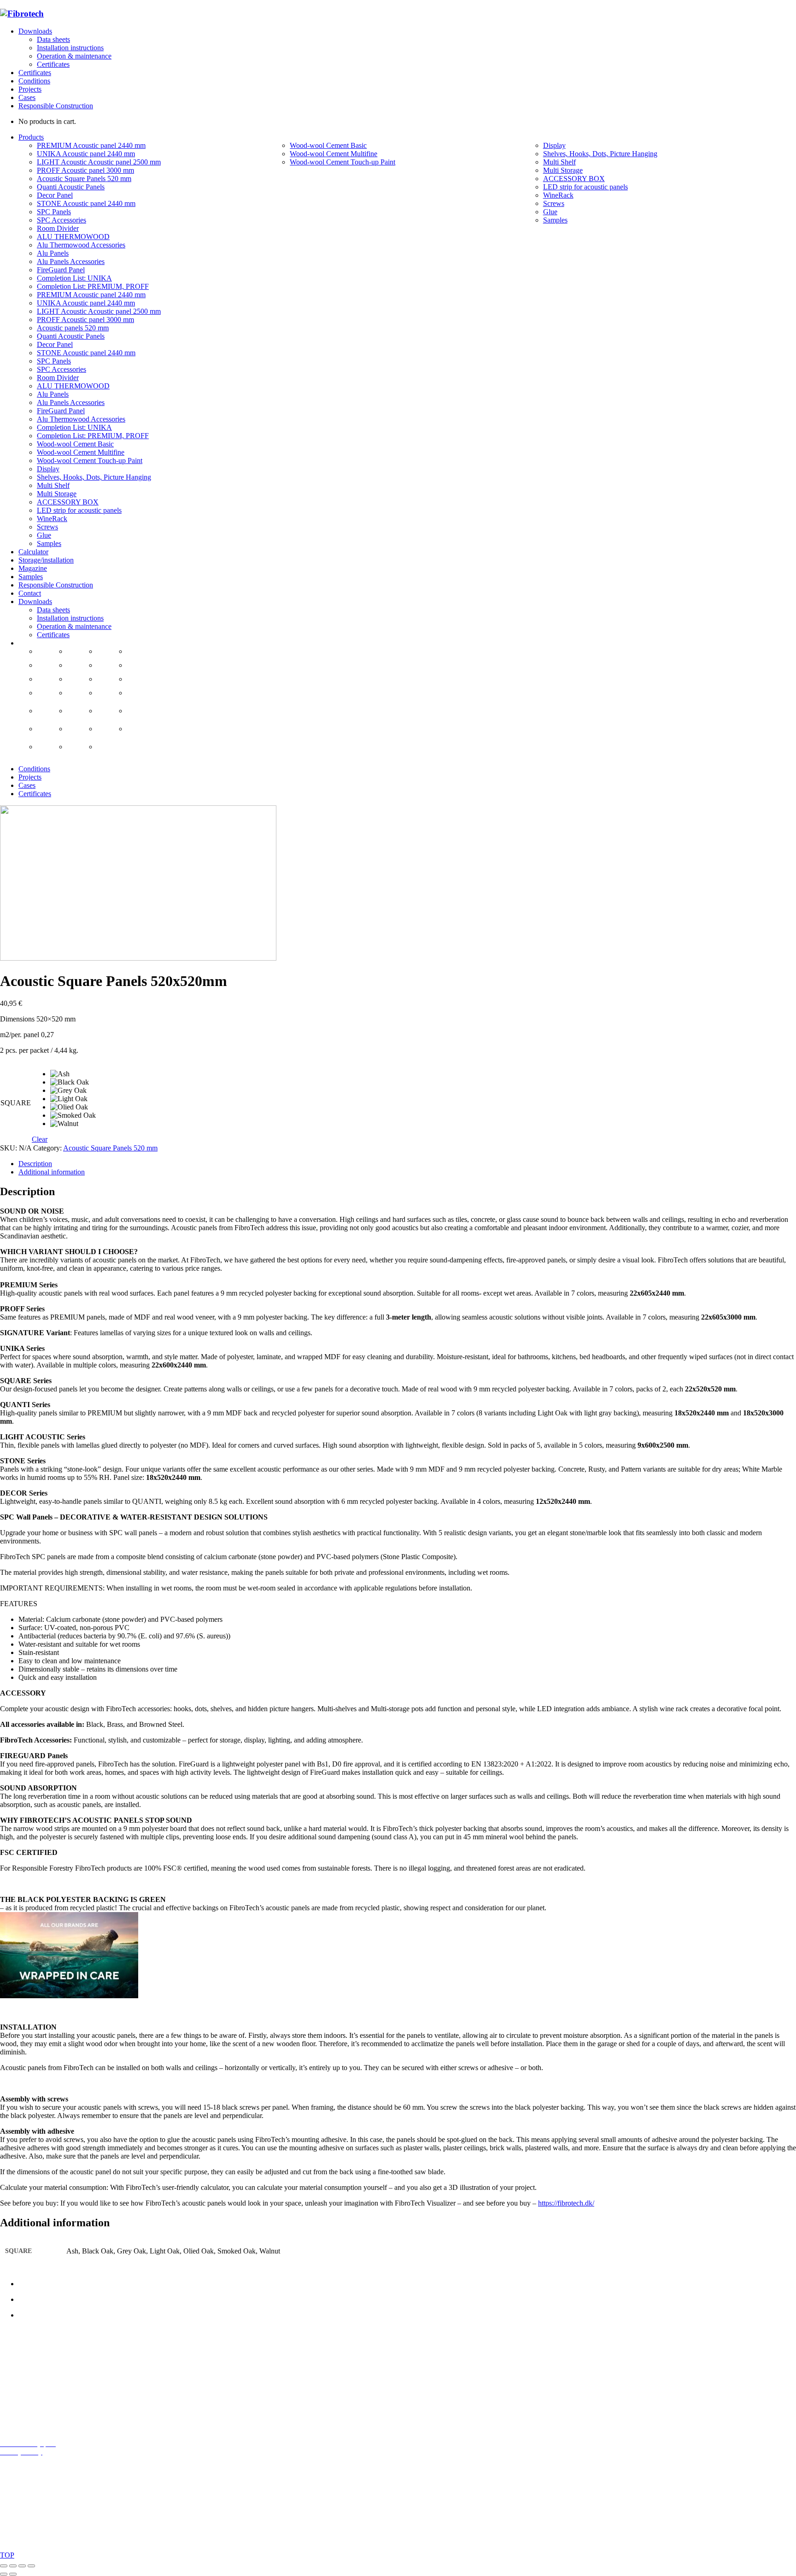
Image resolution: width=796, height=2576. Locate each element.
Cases (27, 97)
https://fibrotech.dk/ (566, 2203)
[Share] (22, 2566)
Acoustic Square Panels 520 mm (110, 1148)
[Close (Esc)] (31, 2566)
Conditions (34, 81)
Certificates (53, 64)
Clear (40, 1139)
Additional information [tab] (52, 1172)
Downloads (35, 31)
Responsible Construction (56, 106)
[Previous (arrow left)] (4, 2574)
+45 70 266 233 (51, 2396)
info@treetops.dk (44, 2380)
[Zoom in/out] (4, 2566)
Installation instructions (70, 48)
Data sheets (53, 39)
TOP (7, 2555)
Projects (30, 89)
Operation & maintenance (74, 56)
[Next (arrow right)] (13, 2574)
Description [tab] (35, 1164)
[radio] (73, 1074)
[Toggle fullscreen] (13, 2566)
